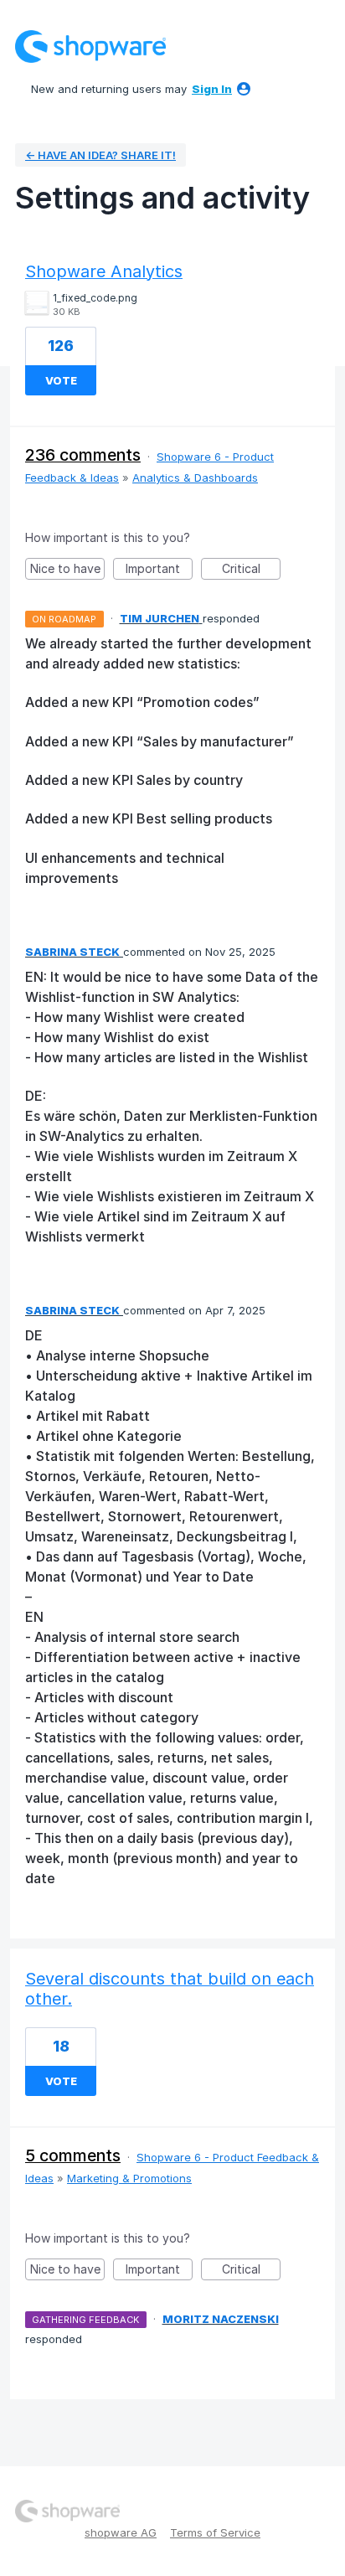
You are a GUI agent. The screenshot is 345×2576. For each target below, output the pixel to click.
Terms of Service (215, 2532)
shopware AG (121, 2532)
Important (159, 570)
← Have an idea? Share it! (100, 155)
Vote (61, 380)
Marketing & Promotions (129, 2178)
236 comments (83, 455)
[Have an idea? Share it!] (90, 46)
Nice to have (67, 570)
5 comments (73, 2155)
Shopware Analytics (104, 271)
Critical (251, 570)
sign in (212, 89)
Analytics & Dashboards (195, 478)
